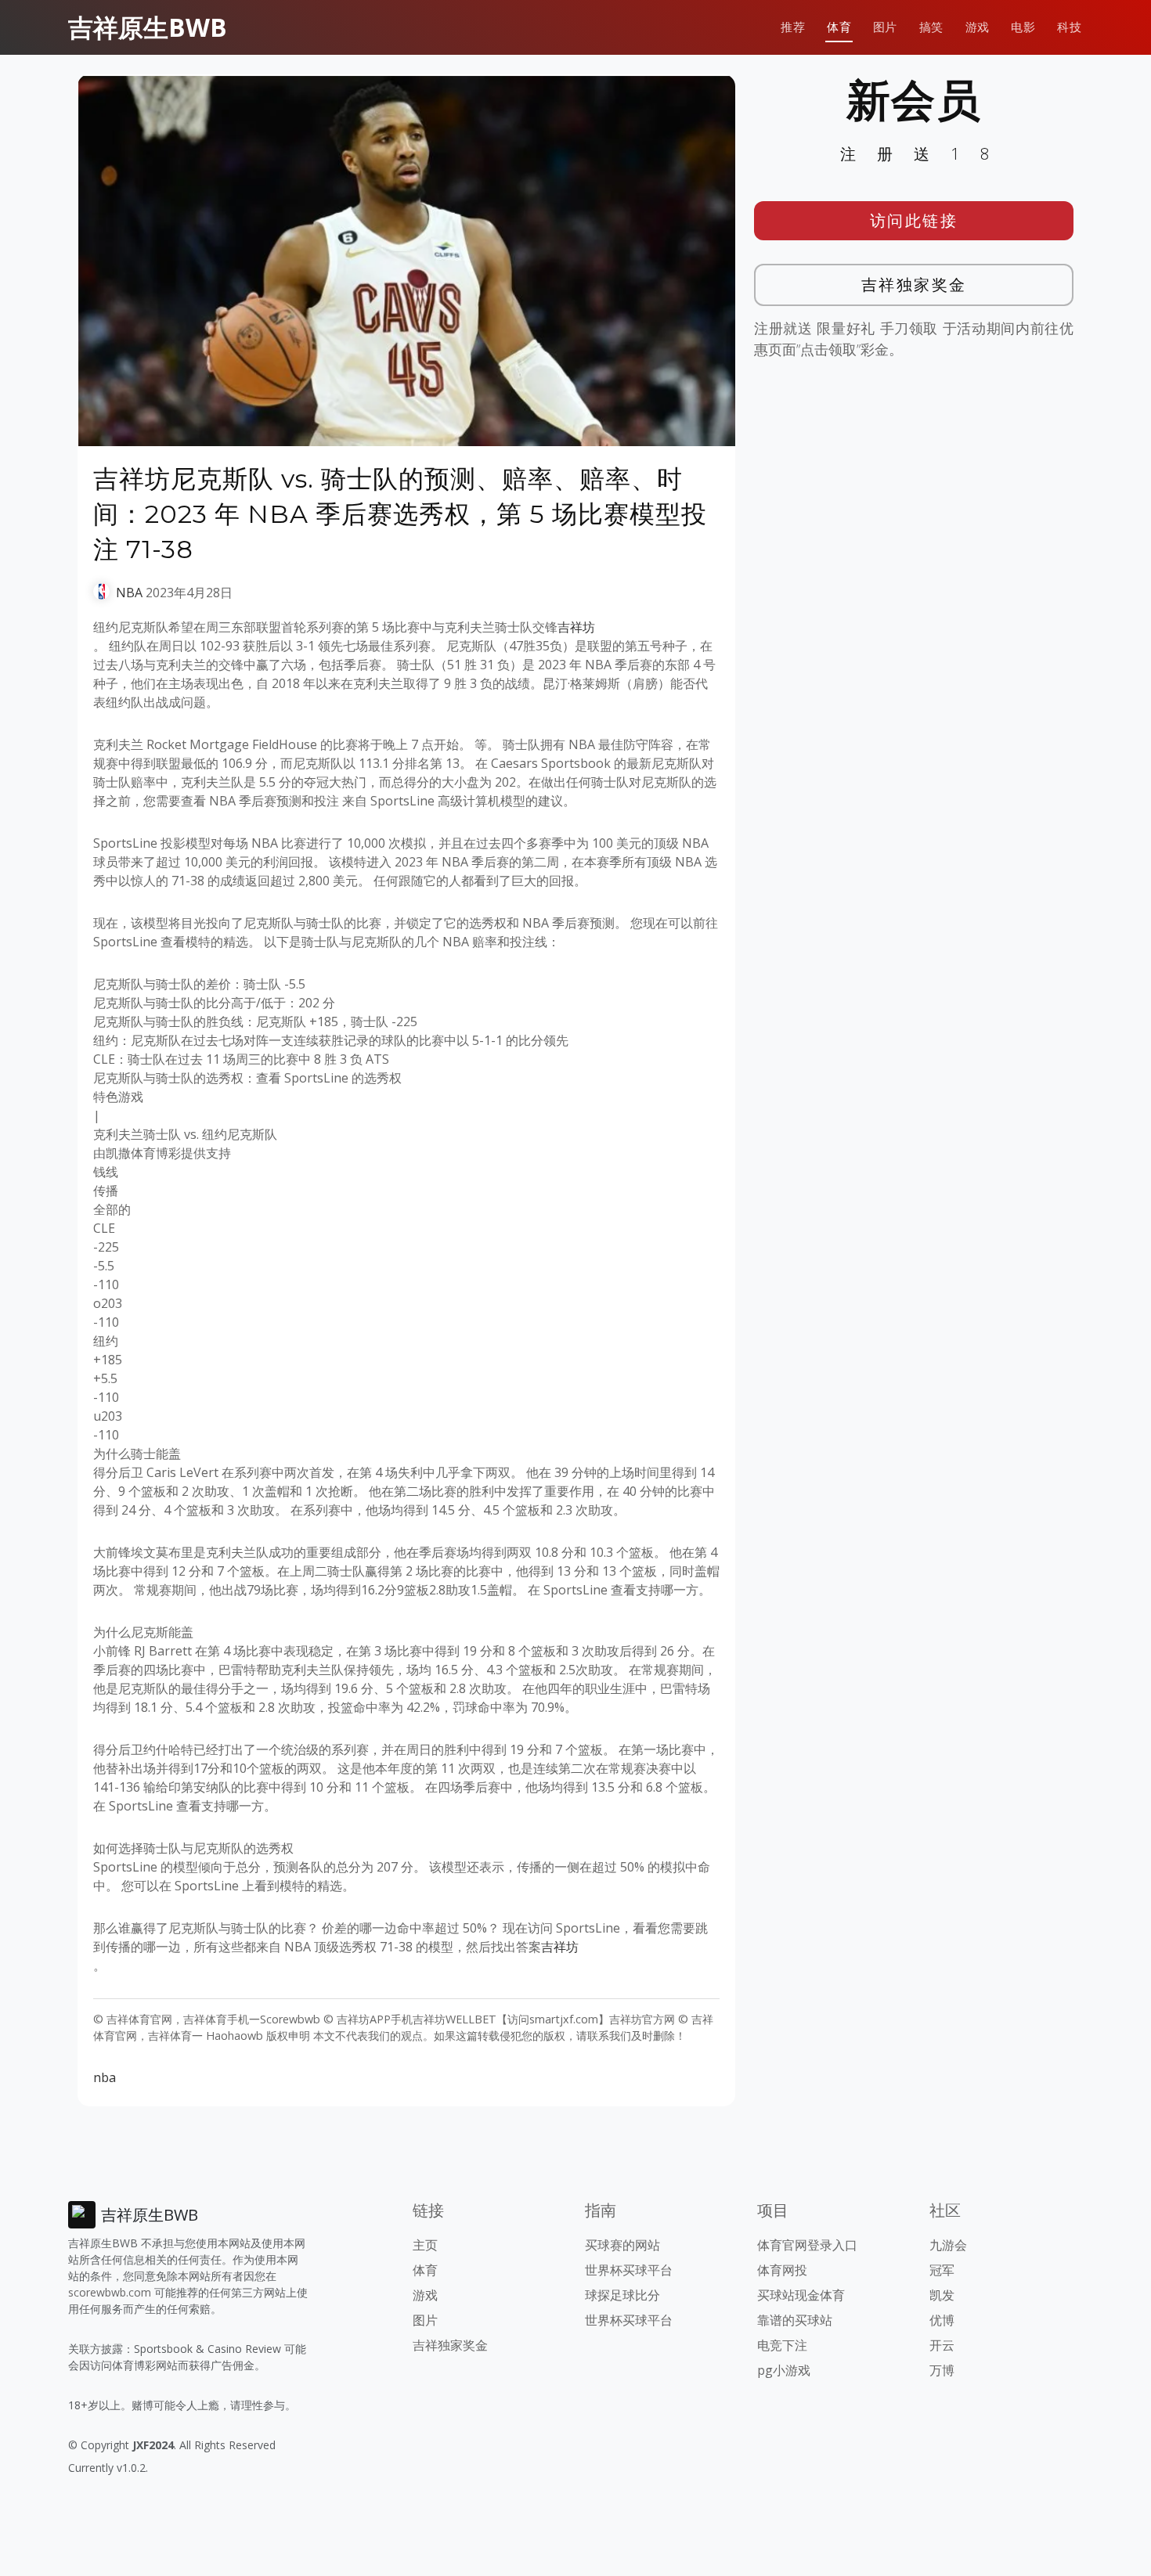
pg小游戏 (784, 2370)
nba (105, 2077)
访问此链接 (914, 220)
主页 (425, 2245)
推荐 (793, 27)
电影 (1023, 27)
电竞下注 (782, 2345)
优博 (942, 2320)
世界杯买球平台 (629, 2270)
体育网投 (782, 2270)
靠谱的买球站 (795, 2320)
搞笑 (931, 27)
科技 (1069, 27)
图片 (885, 27)
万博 (942, 2370)
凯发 (942, 2295)
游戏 (978, 27)
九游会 (948, 2245)
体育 (839, 27)
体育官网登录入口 (807, 2245)
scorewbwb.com (110, 2292)
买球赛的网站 (622, 2245)
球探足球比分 (622, 2295)
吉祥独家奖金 (914, 285)
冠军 (942, 2270)
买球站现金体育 (801, 2295)
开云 (942, 2345)
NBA (129, 593)
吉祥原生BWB (148, 27)
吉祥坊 (576, 627)
